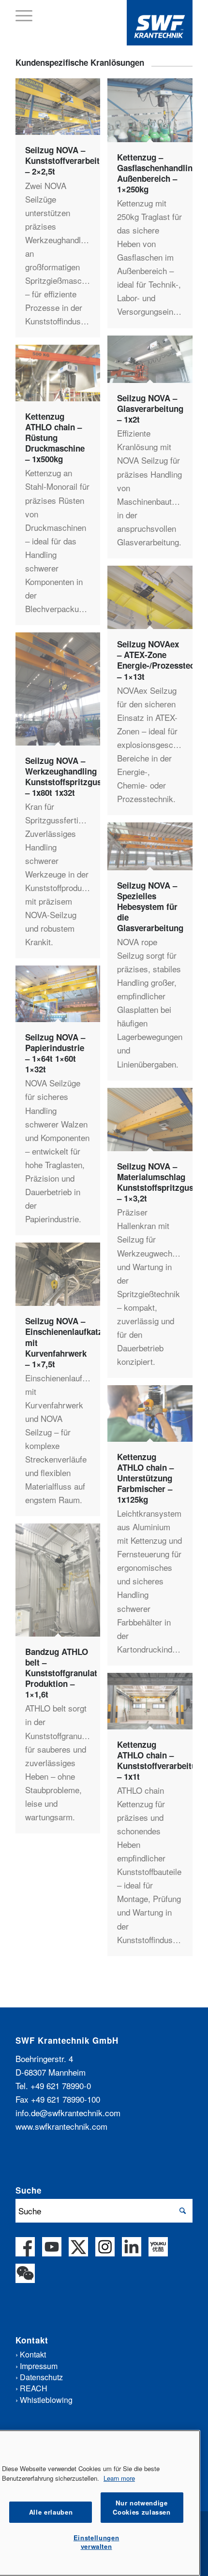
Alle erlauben (51, 2512)
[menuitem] (24, 15)
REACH (34, 2388)
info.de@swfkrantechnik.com (68, 2113)
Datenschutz (41, 2377)
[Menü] (24, 15)
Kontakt (33, 2354)
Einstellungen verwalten (97, 2542)
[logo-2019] (160, 23)
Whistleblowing (46, 2400)
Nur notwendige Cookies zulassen (142, 2507)
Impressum (39, 2366)
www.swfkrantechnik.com (61, 2126)
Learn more (119, 2478)
